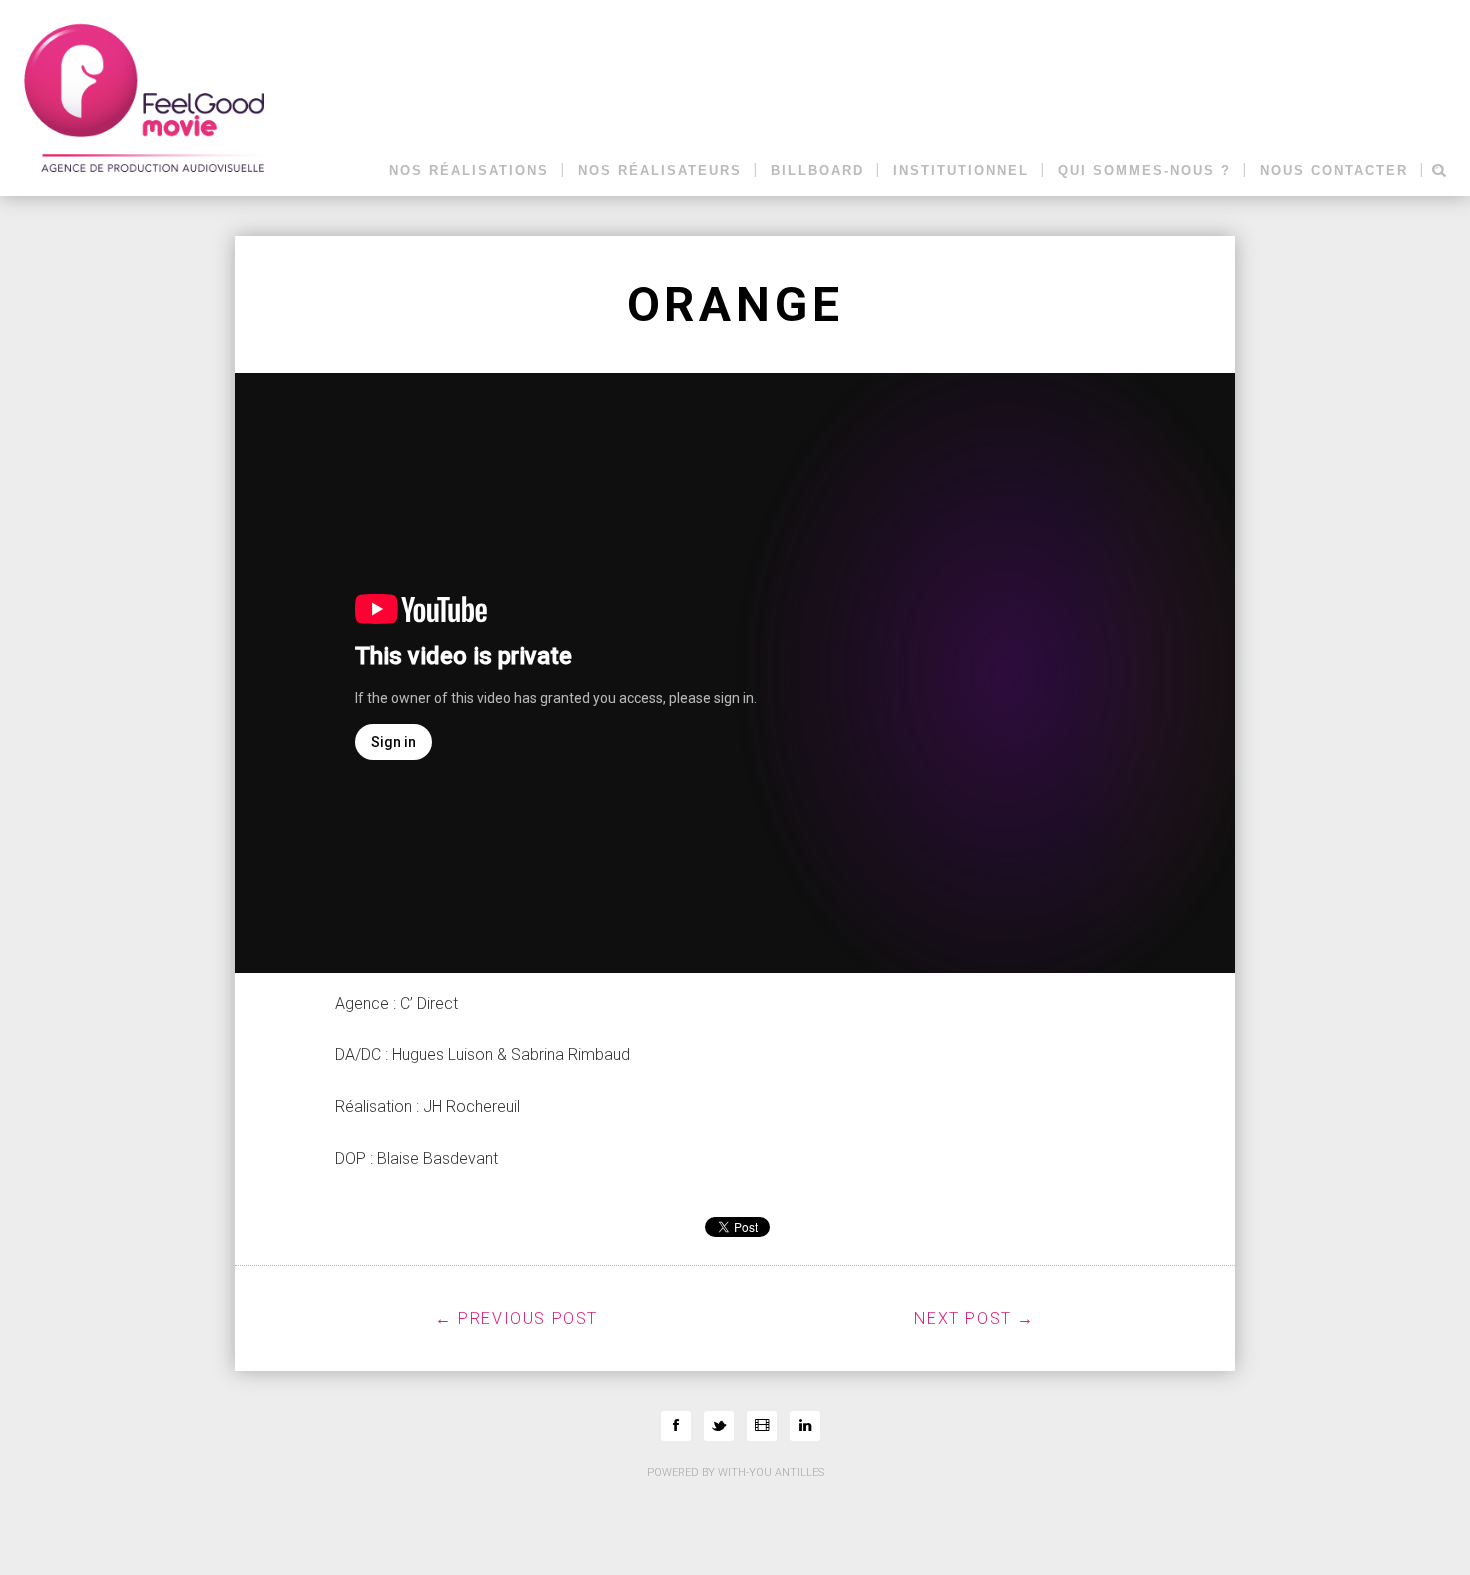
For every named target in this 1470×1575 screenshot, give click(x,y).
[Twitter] (719, 1425)
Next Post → (974, 1318)
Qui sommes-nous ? (1144, 171)
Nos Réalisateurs (660, 171)
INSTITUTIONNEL (961, 171)
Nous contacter (1334, 171)
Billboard (817, 171)
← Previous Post (516, 1318)
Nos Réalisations (469, 171)
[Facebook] (676, 1425)
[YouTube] (762, 1425)
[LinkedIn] (805, 1425)
